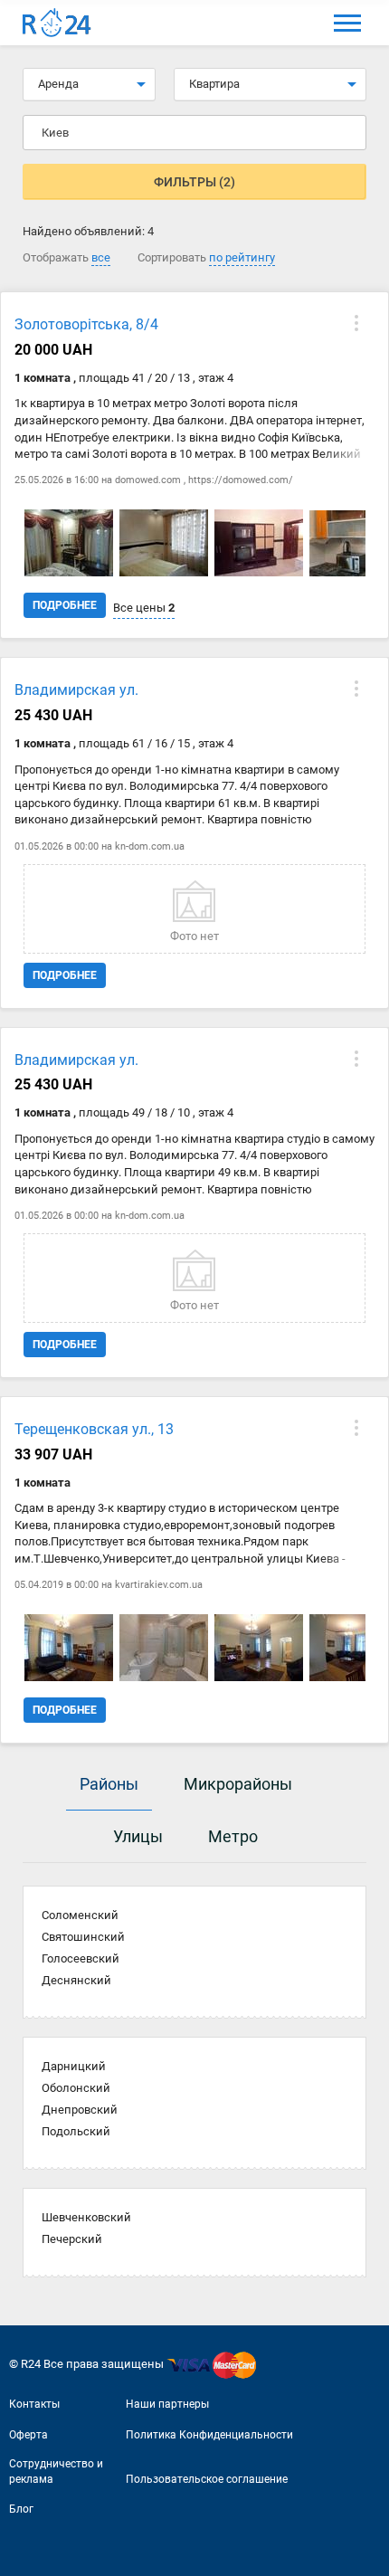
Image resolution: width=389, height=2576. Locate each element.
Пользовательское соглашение (207, 2479)
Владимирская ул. (76, 690)
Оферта (28, 2435)
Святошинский (83, 1937)
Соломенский (80, 1915)
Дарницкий (74, 2066)
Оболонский (76, 2088)
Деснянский (76, 1980)
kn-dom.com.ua (150, 846)
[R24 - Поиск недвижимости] (57, 23)
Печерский (72, 2239)
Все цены (144, 608)
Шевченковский (86, 2217)
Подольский (76, 2131)
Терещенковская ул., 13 (94, 1429)
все (101, 257)
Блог (21, 2509)
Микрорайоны (238, 1784)
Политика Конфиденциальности (209, 2435)
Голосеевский (81, 1958)
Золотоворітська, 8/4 (86, 324)
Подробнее (65, 605)
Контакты (34, 2404)
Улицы (138, 1836)
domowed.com (148, 480)
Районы (109, 1784)
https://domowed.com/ (241, 480)
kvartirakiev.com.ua (159, 1585)
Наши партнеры (167, 2404)
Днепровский (80, 2110)
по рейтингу (242, 257)
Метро (233, 1836)
